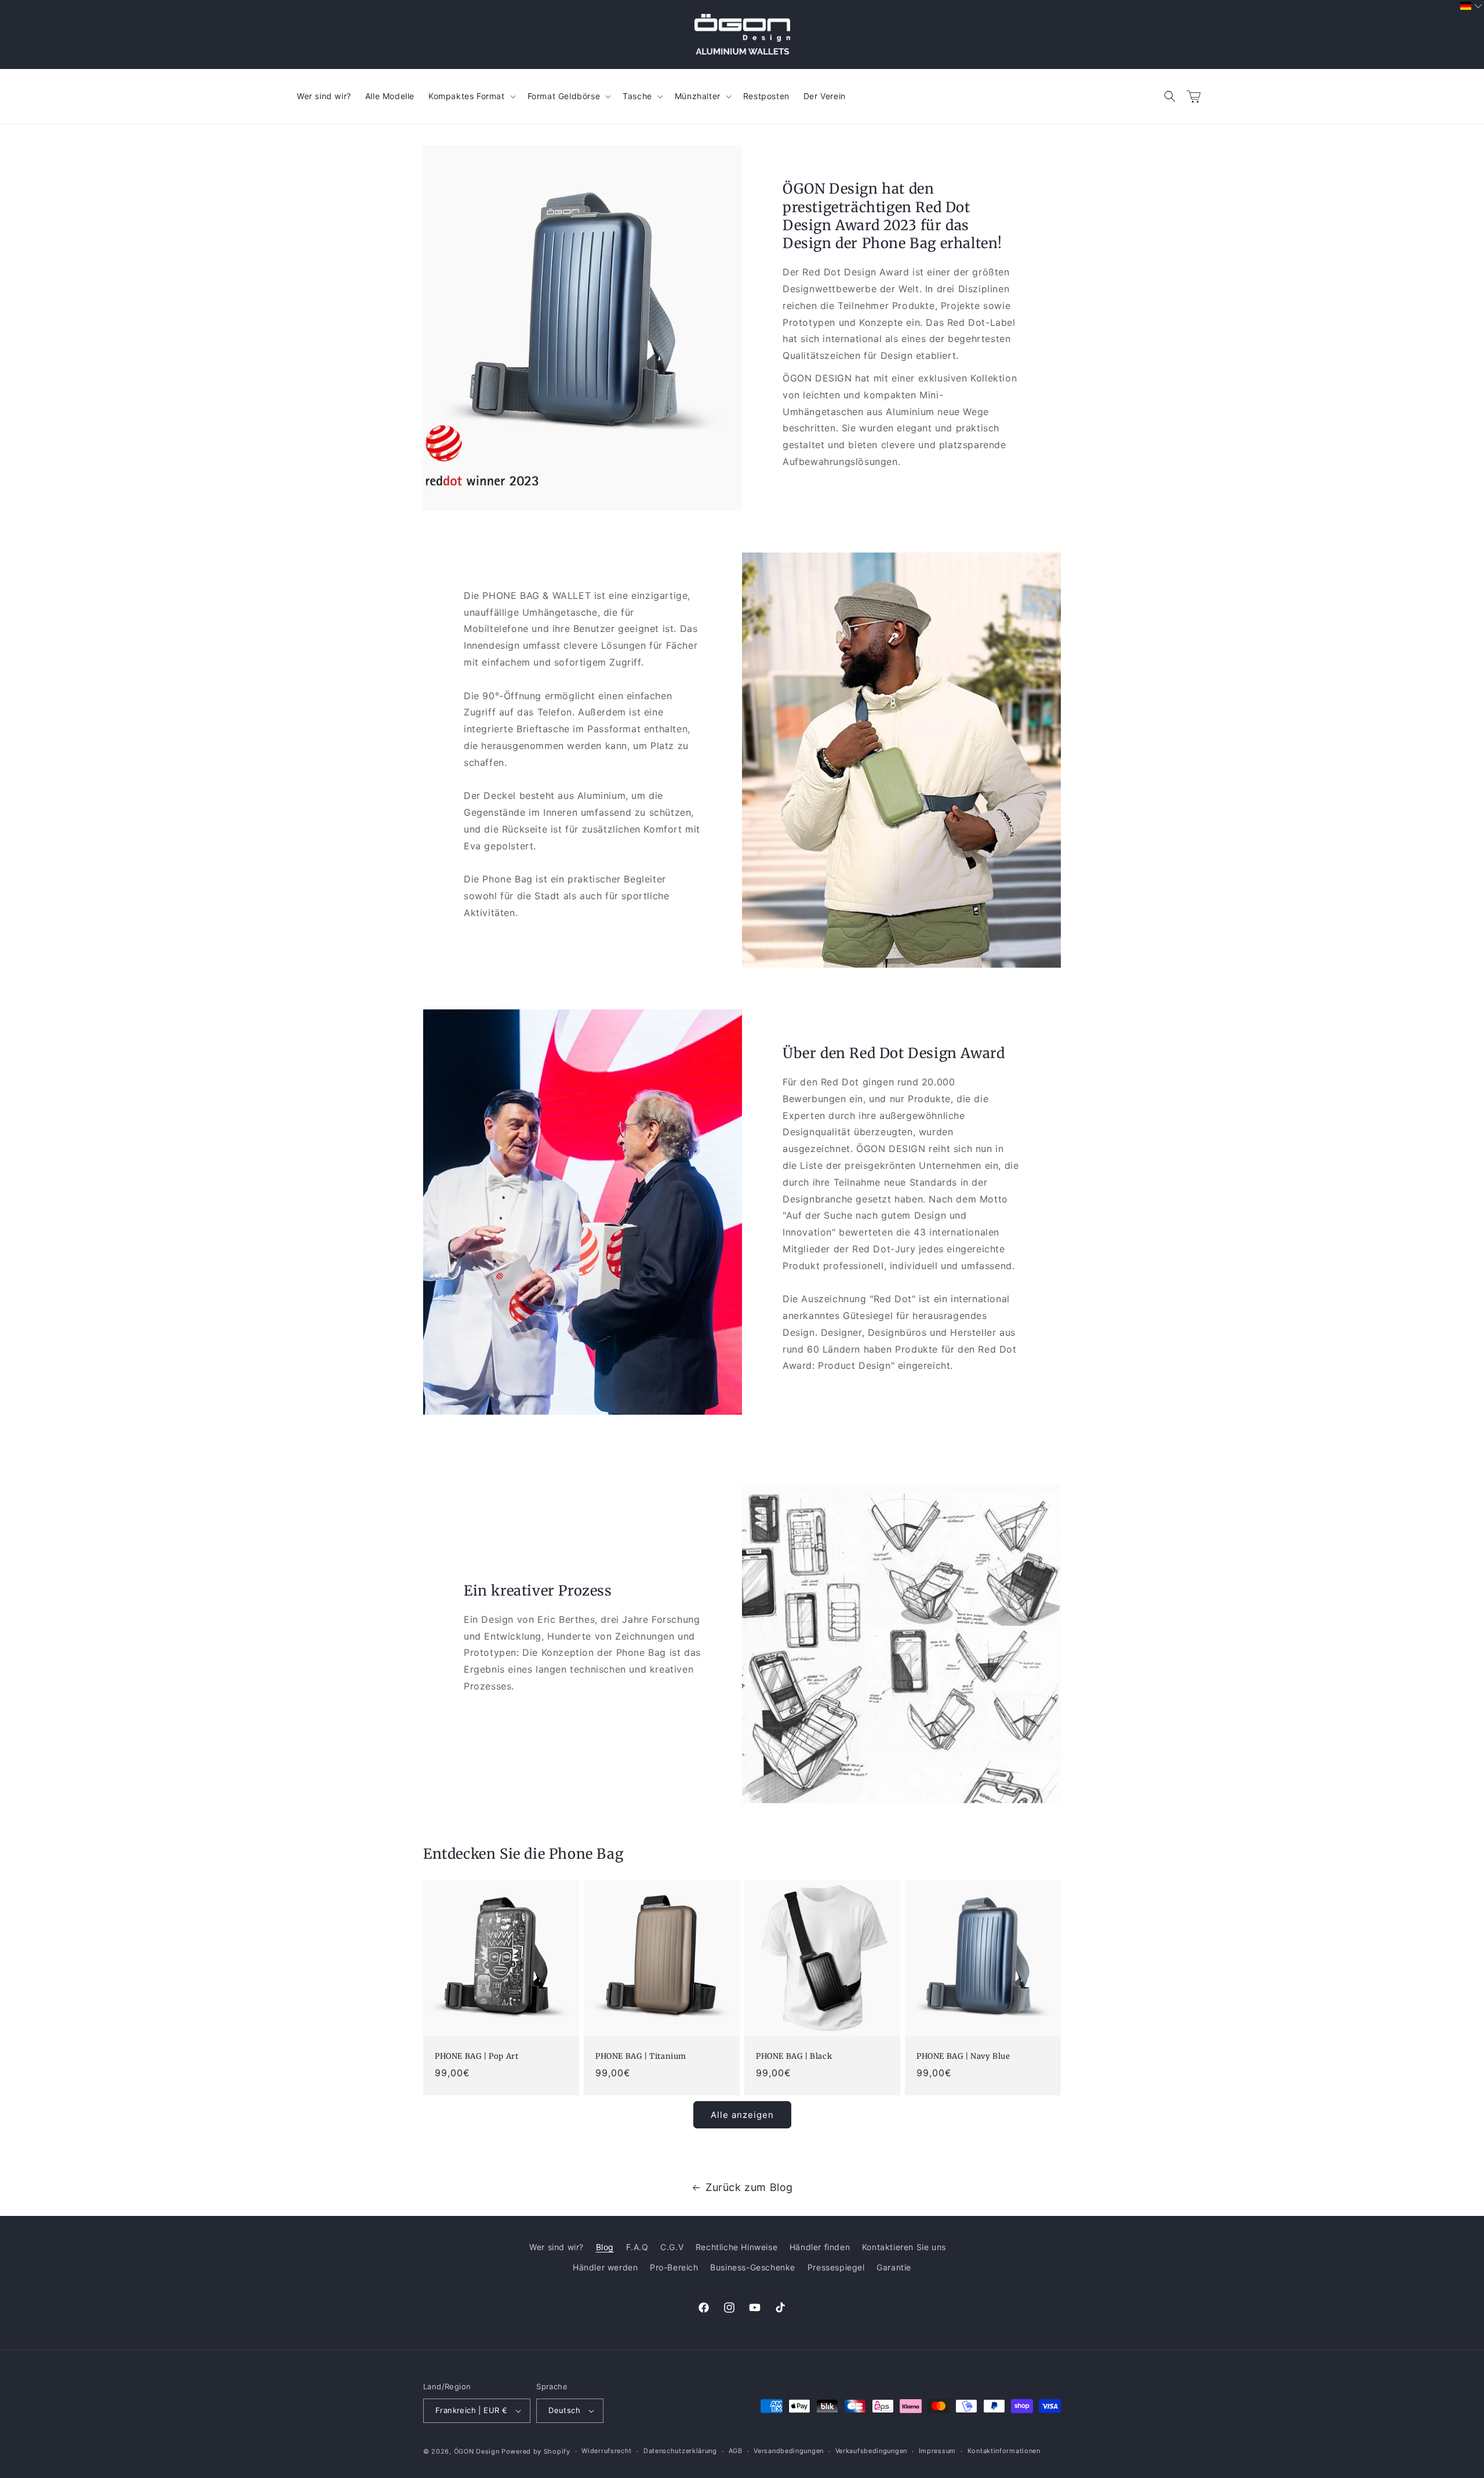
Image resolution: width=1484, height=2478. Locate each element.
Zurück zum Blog (749, 2187)
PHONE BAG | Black (794, 2056)
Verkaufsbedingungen (871, 2451)
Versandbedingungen (789, 2451)
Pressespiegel (836, 2267)
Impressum (937, 2451)
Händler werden (605, 2267)
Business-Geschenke (753, 2267)
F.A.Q (637, 2247)
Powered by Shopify (536, 2451)
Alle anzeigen (742, 2115)
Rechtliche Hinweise (736, 2247)
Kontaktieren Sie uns (904, 2247)
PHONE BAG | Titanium (641, 2056)
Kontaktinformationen (1004, 2451)
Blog (605, 2247)
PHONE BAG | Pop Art (477, 2056)
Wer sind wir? (556, 2247)
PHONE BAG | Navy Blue (963, 2056)
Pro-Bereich (674, 2267)
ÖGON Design (477, 2451)
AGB (736, 2451)
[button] (1170, 96)
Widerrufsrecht (607, 2451)
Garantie (894, 2267)
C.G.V (672, 2247)
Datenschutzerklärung (680, 2451)
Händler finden (820, 2247)
